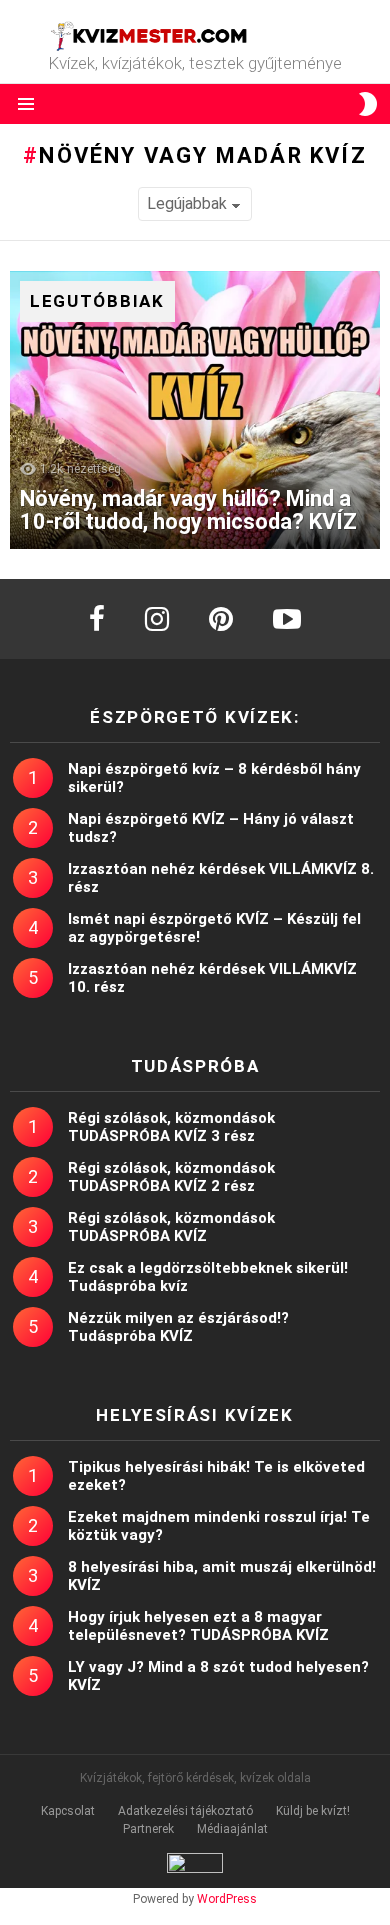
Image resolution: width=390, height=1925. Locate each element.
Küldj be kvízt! (313, 1811)
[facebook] (97, 619)
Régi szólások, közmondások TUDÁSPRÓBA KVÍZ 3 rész (171, 1127)
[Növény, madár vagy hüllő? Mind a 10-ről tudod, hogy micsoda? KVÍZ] (195, 410)
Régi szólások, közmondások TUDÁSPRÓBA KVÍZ (171, 1227)
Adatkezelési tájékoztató (185, 1811)
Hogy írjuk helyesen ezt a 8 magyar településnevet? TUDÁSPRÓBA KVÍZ (198, 1626)
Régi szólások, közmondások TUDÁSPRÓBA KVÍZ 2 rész (171, 1177)
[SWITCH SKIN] (368, 104)
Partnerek (148, 1829)
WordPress (227, 1899)
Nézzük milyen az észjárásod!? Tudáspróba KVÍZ (178, 1327)
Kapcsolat (68, 1811)
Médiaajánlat (232, 1829)
